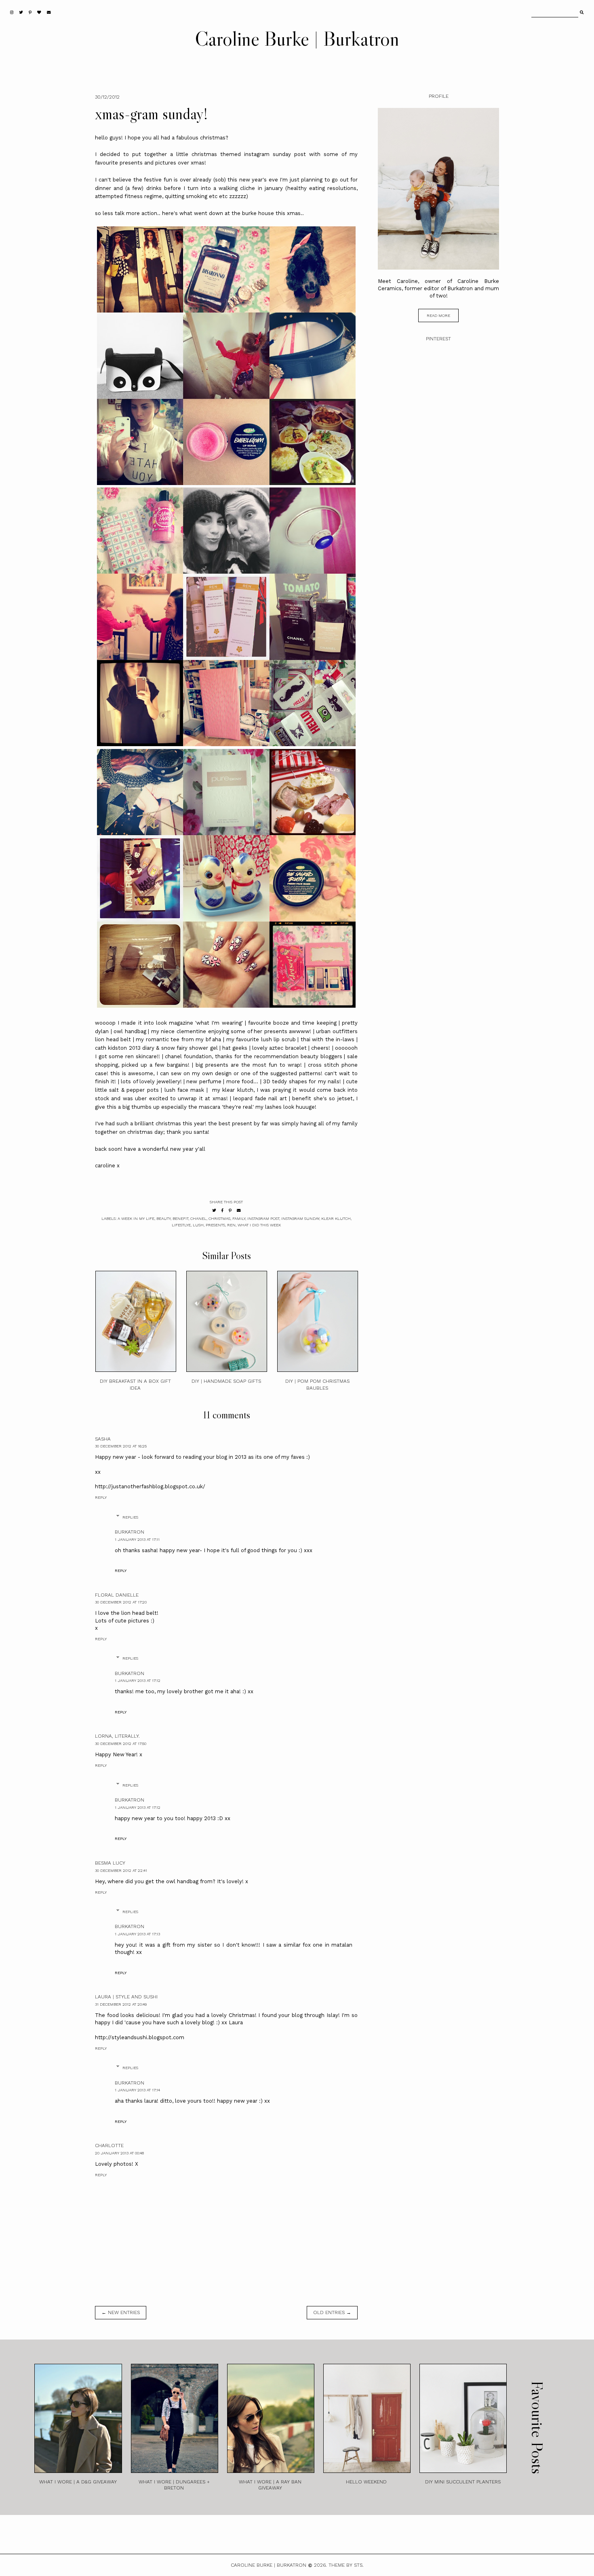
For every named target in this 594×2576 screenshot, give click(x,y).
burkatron (130, 1532)
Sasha (103, 1439)
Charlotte (109, 2146)
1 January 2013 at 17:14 (137, 2090)
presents (215, 1225)
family (239, 1218)
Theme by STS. (346, 2565)
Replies (130, 1517)
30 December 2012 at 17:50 (121, 1744)
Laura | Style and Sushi (126, 1997)
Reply (101, 1497)
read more (438, 315)
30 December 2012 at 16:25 (121, 1446)
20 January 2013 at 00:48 (119, 2153)
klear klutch (336, 1218)
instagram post (263, 1218)
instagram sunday (300, 1218)
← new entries (121, 2312)
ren (231, 1225)
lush (198, 1225)
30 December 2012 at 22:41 (121, 1870)
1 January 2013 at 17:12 (138, 1680)
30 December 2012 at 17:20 (121, 1602)
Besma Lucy (110, 1863)
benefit (180, 1218)
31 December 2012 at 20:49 (121, 2004)
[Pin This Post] (230, 1210)
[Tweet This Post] (214, 1210)
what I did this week (259, 1225)
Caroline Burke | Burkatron (297, 38)
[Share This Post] (222, 1210)
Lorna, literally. (117, 1736)
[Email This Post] (239, 1210)
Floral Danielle (117, 1595)
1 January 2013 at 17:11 (137, 1539)
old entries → (332, 2312)
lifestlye (181, 1225)
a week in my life (136, 1218)
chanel (198, 1218)
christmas (219, 1218)
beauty (163, 1218)
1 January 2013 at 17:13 (137, 1934)
